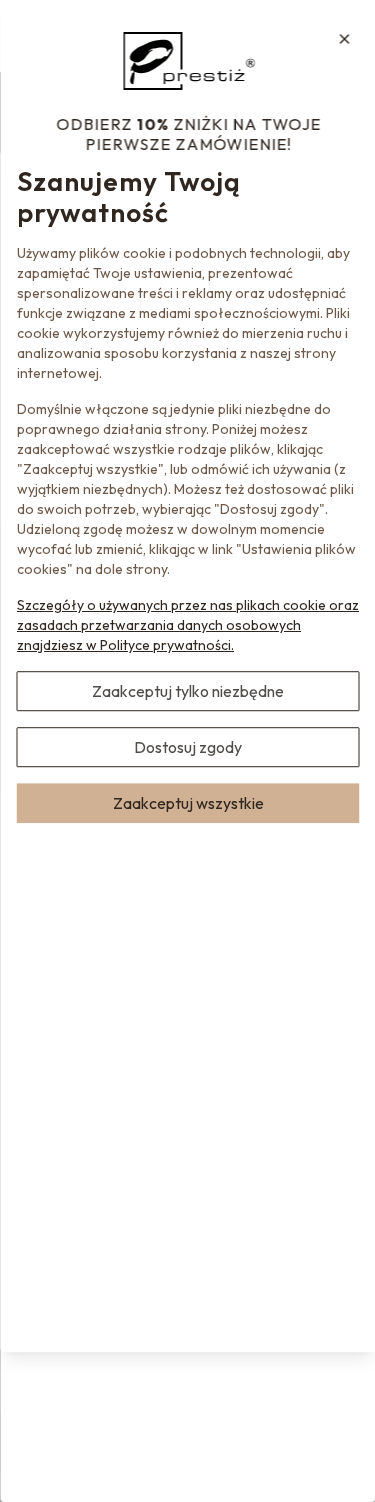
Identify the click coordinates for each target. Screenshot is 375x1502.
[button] (344, 39)
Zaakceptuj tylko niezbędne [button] (188, 691)
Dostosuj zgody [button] (188, 747)
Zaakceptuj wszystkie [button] (187, 803)
